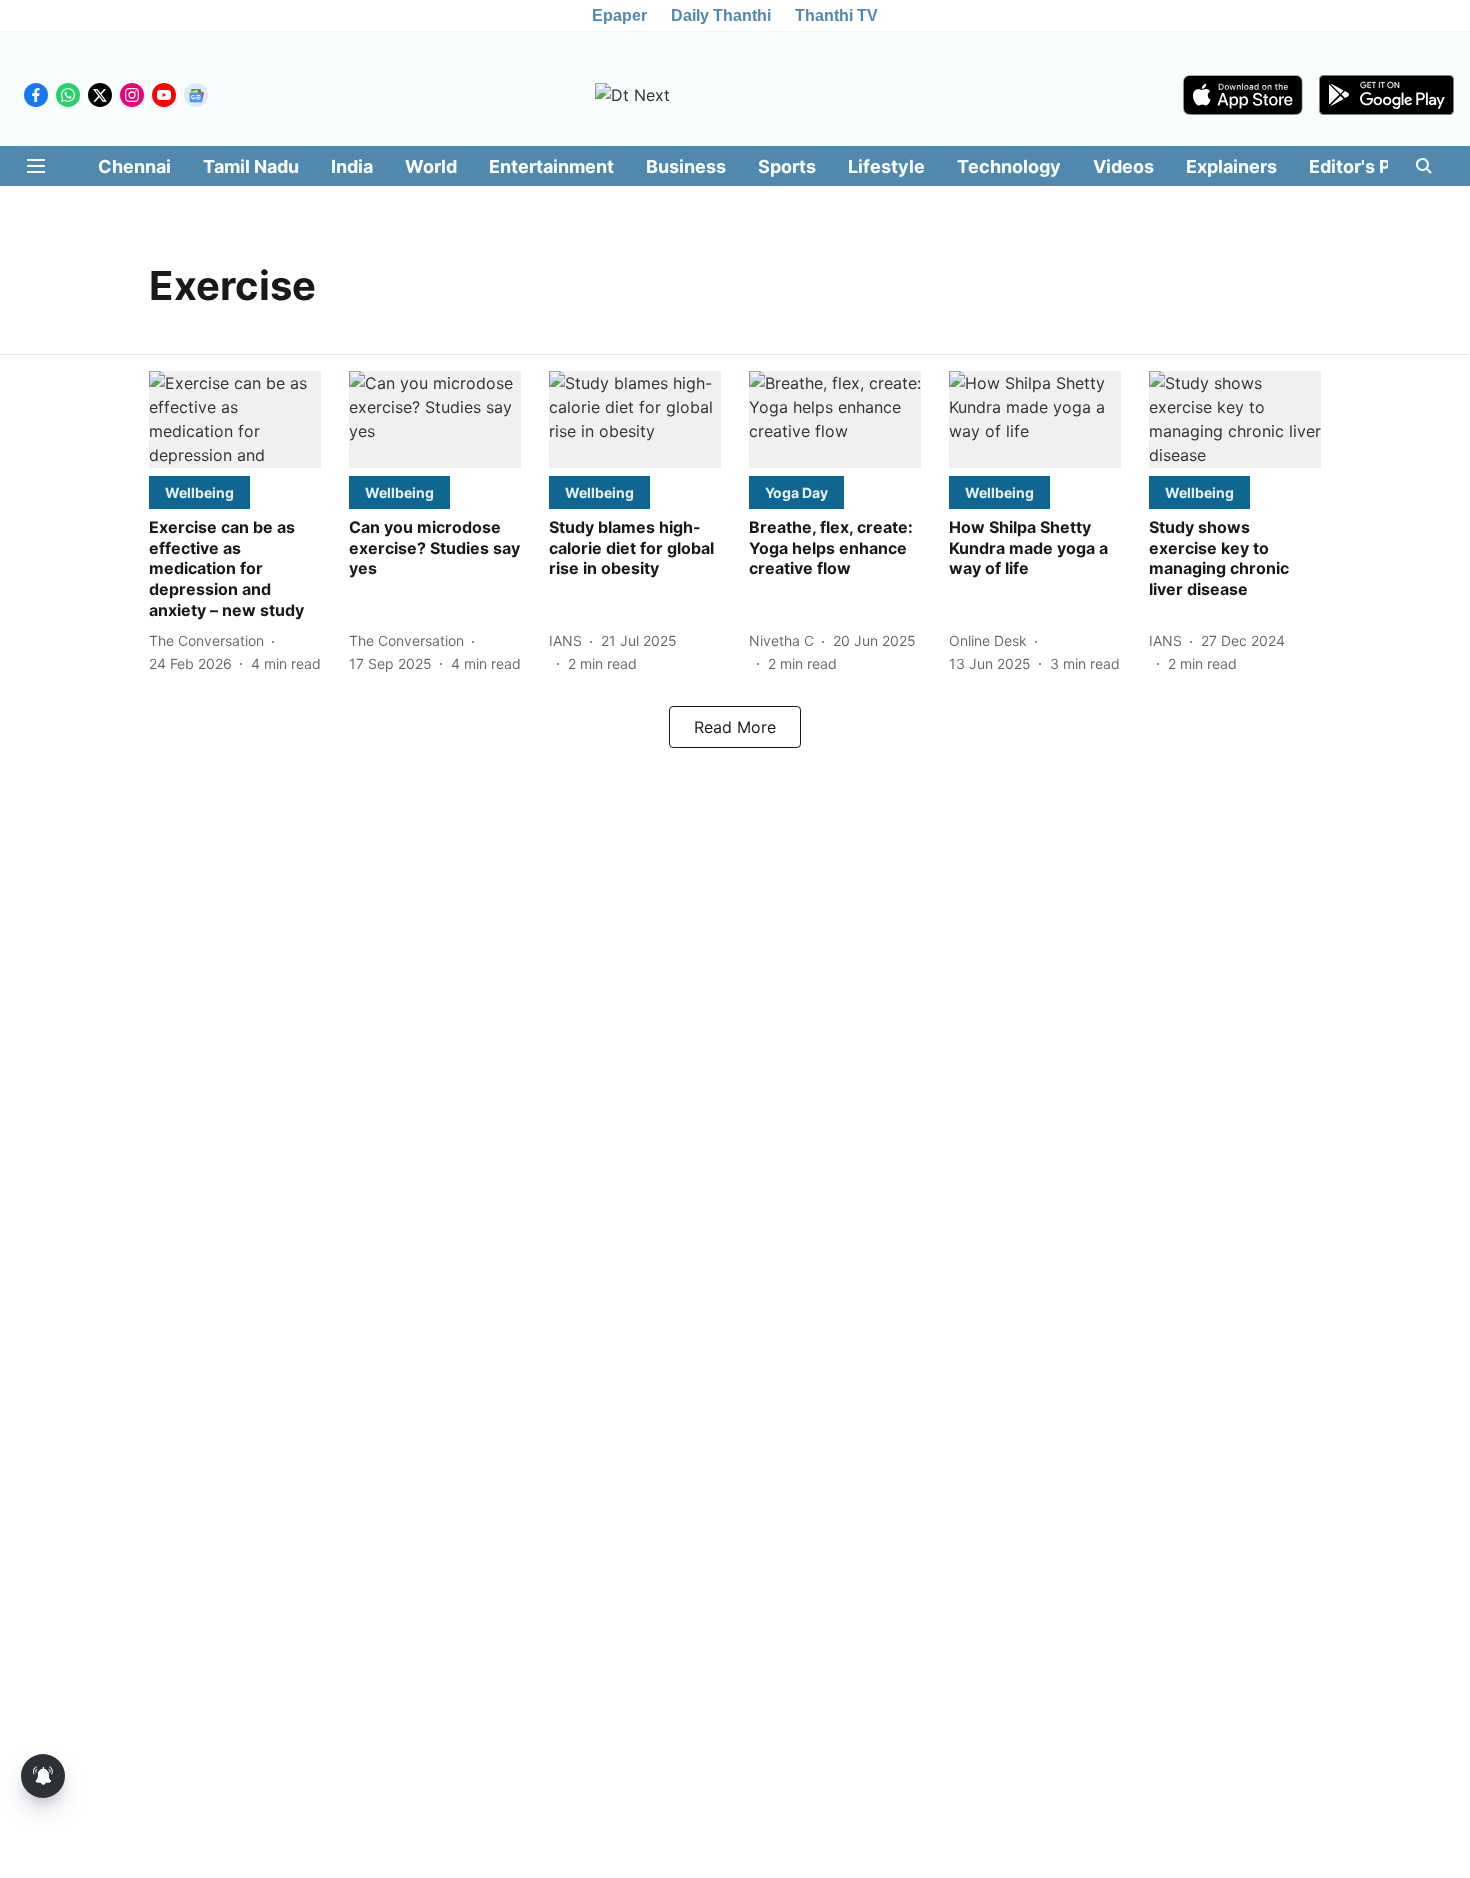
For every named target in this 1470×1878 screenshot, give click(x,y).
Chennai (134, 166)
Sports (787, 166)
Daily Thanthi (721, 15)
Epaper (619, 15)
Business (686, 166)
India (352, 166)
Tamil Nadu (251, 166)
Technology (1009, 166)
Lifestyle (886, 166)
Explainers (1231, 166)
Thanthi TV (836, 15)
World (431, 166)
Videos (1123, 166)
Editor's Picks (1368, 166)
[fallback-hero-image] (235, 419)
